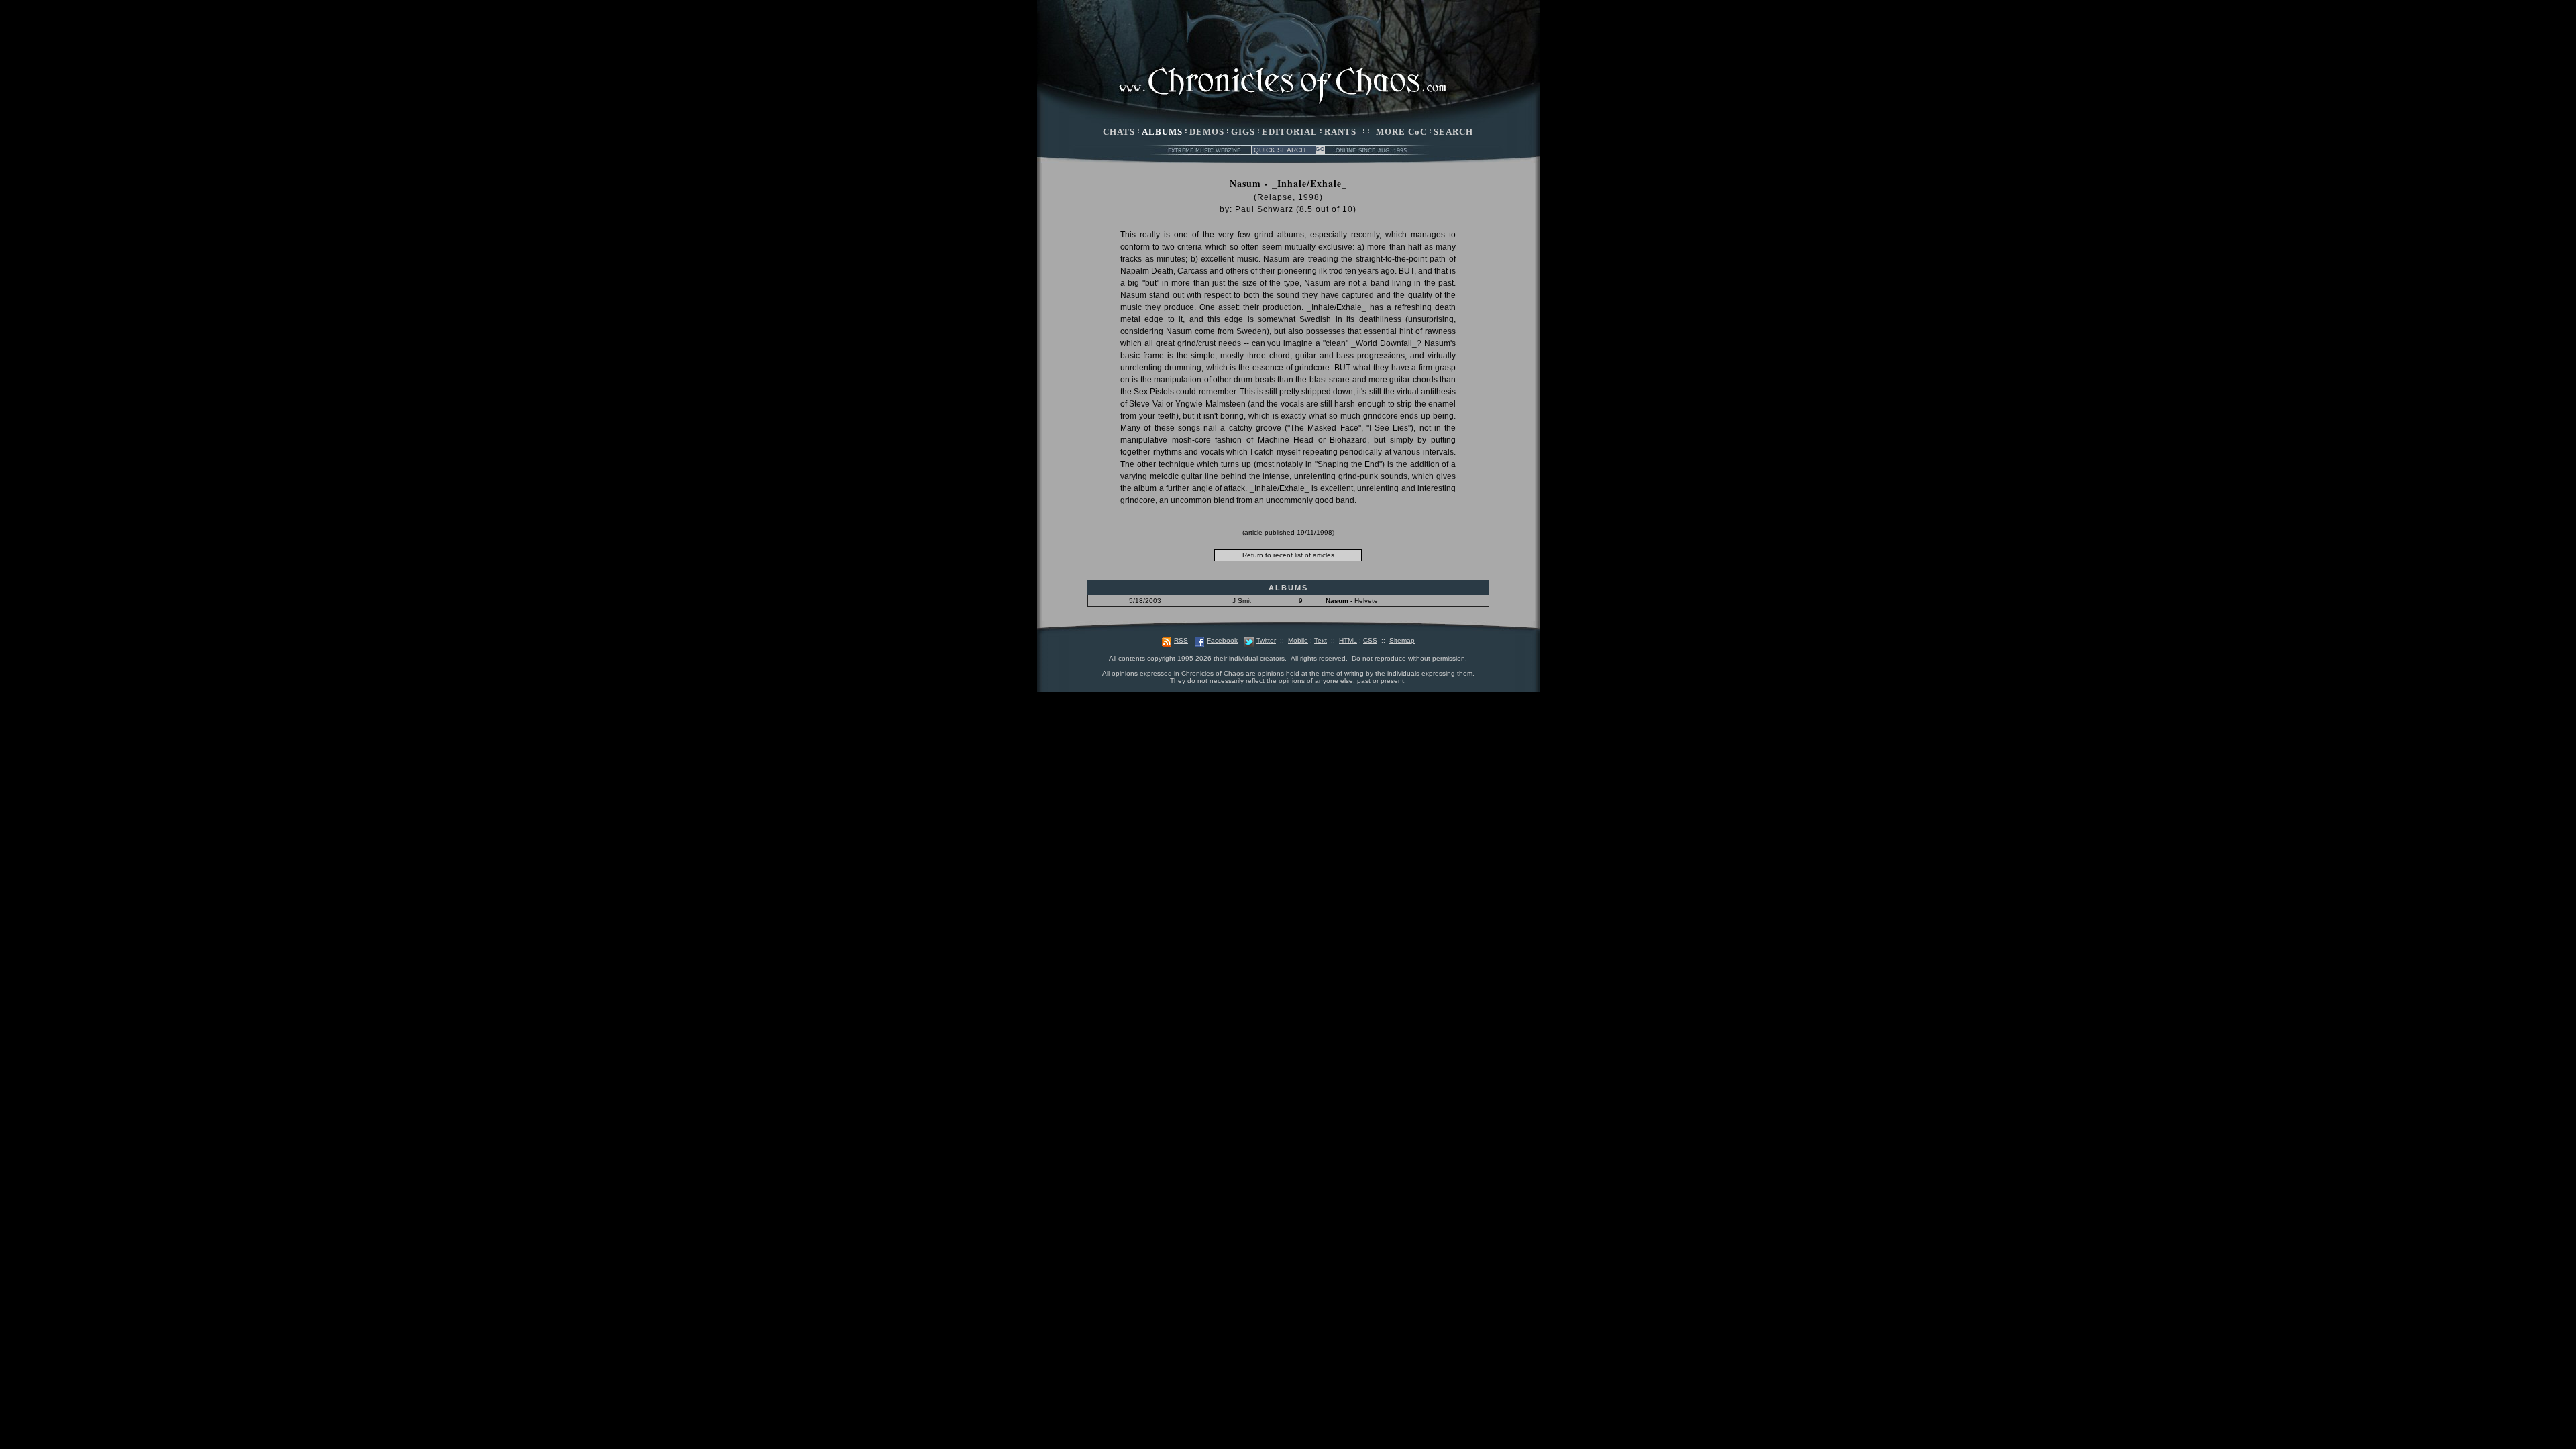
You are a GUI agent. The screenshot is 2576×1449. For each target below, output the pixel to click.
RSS (1181, 640)
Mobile (1298, 640)
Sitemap (1402, 640)
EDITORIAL (1290, 132)
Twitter (1266, 640)
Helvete (1352, 601)
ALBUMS (1162, 132)
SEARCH (1453, 132)
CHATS (1119, 132)
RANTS (1340, 132)
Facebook (1222, 640)
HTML (1348, 640)
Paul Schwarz (1264, 209)
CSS (1370, 640)
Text (1321, 640)
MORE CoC (1401, 132)
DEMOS (1207, 132)
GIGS (1243, 132)
